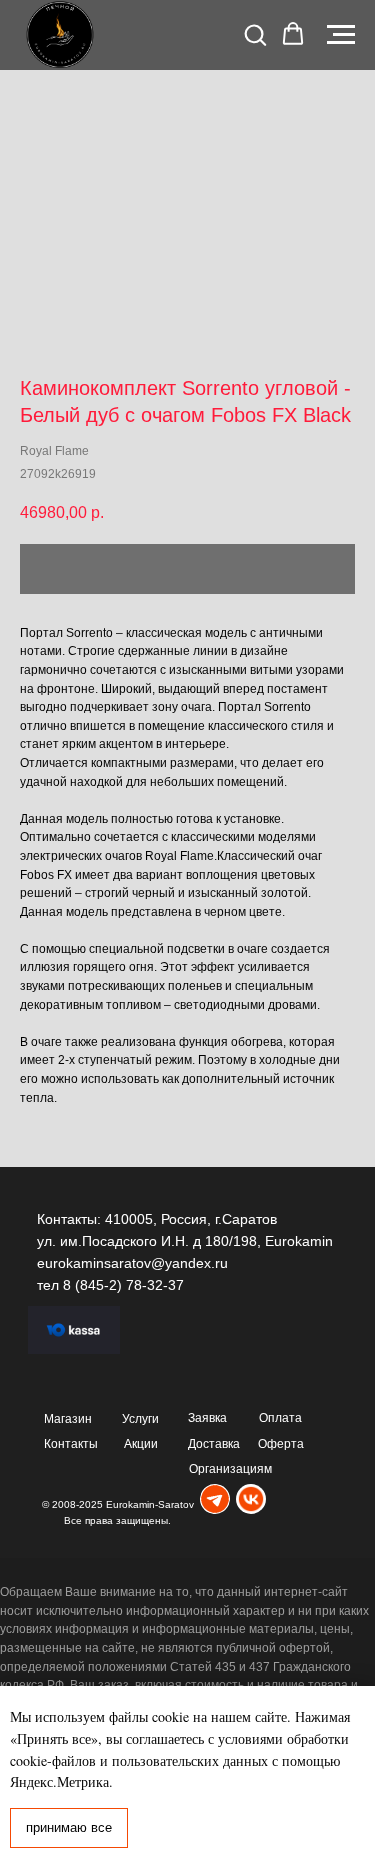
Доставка (214, 1444)
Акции (141, 1444)
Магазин (68, 1419)
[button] (255, 34)
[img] (215, 1499)
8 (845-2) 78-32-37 (123, 1285)
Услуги (140, 1419)
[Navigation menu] (341, 35)
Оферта (281, 1444)
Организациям (230, 1469)
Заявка (207, 1418)
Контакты (71, 1444)
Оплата (280, 1418)
